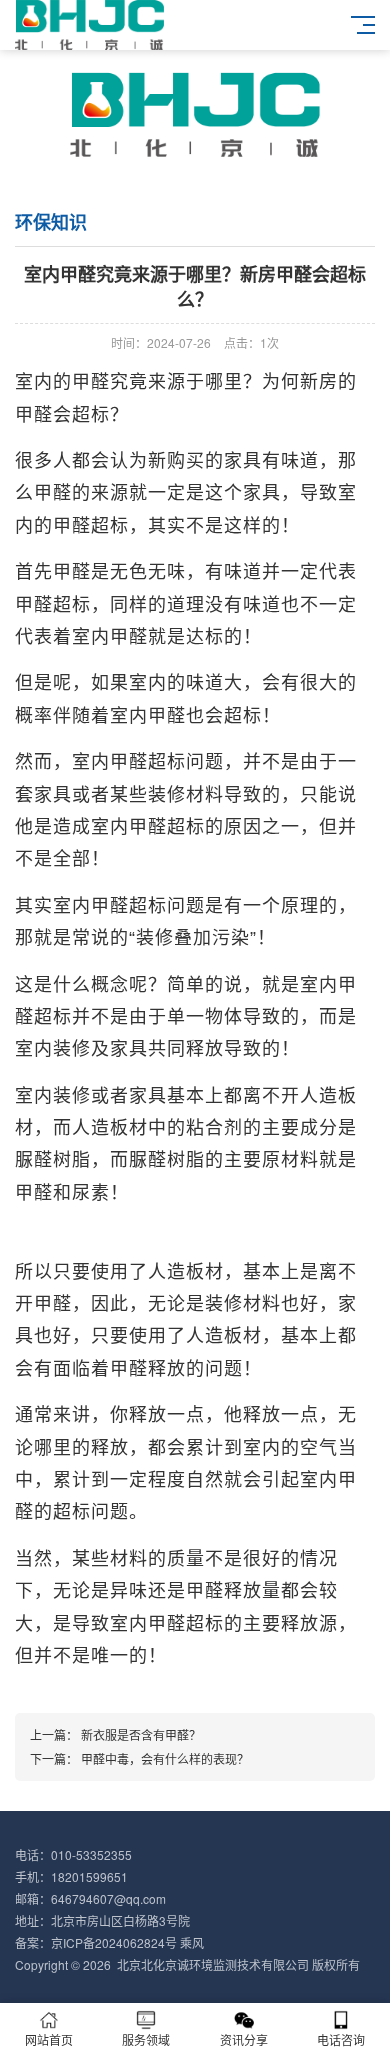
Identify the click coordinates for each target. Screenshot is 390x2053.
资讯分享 (244, 2039)
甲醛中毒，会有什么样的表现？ (165, 1758)
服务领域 (146, 2039)
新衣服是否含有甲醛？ (141, 1734)
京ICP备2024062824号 (114, 1942)
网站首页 (49, 2039)
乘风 (192, 1942)
